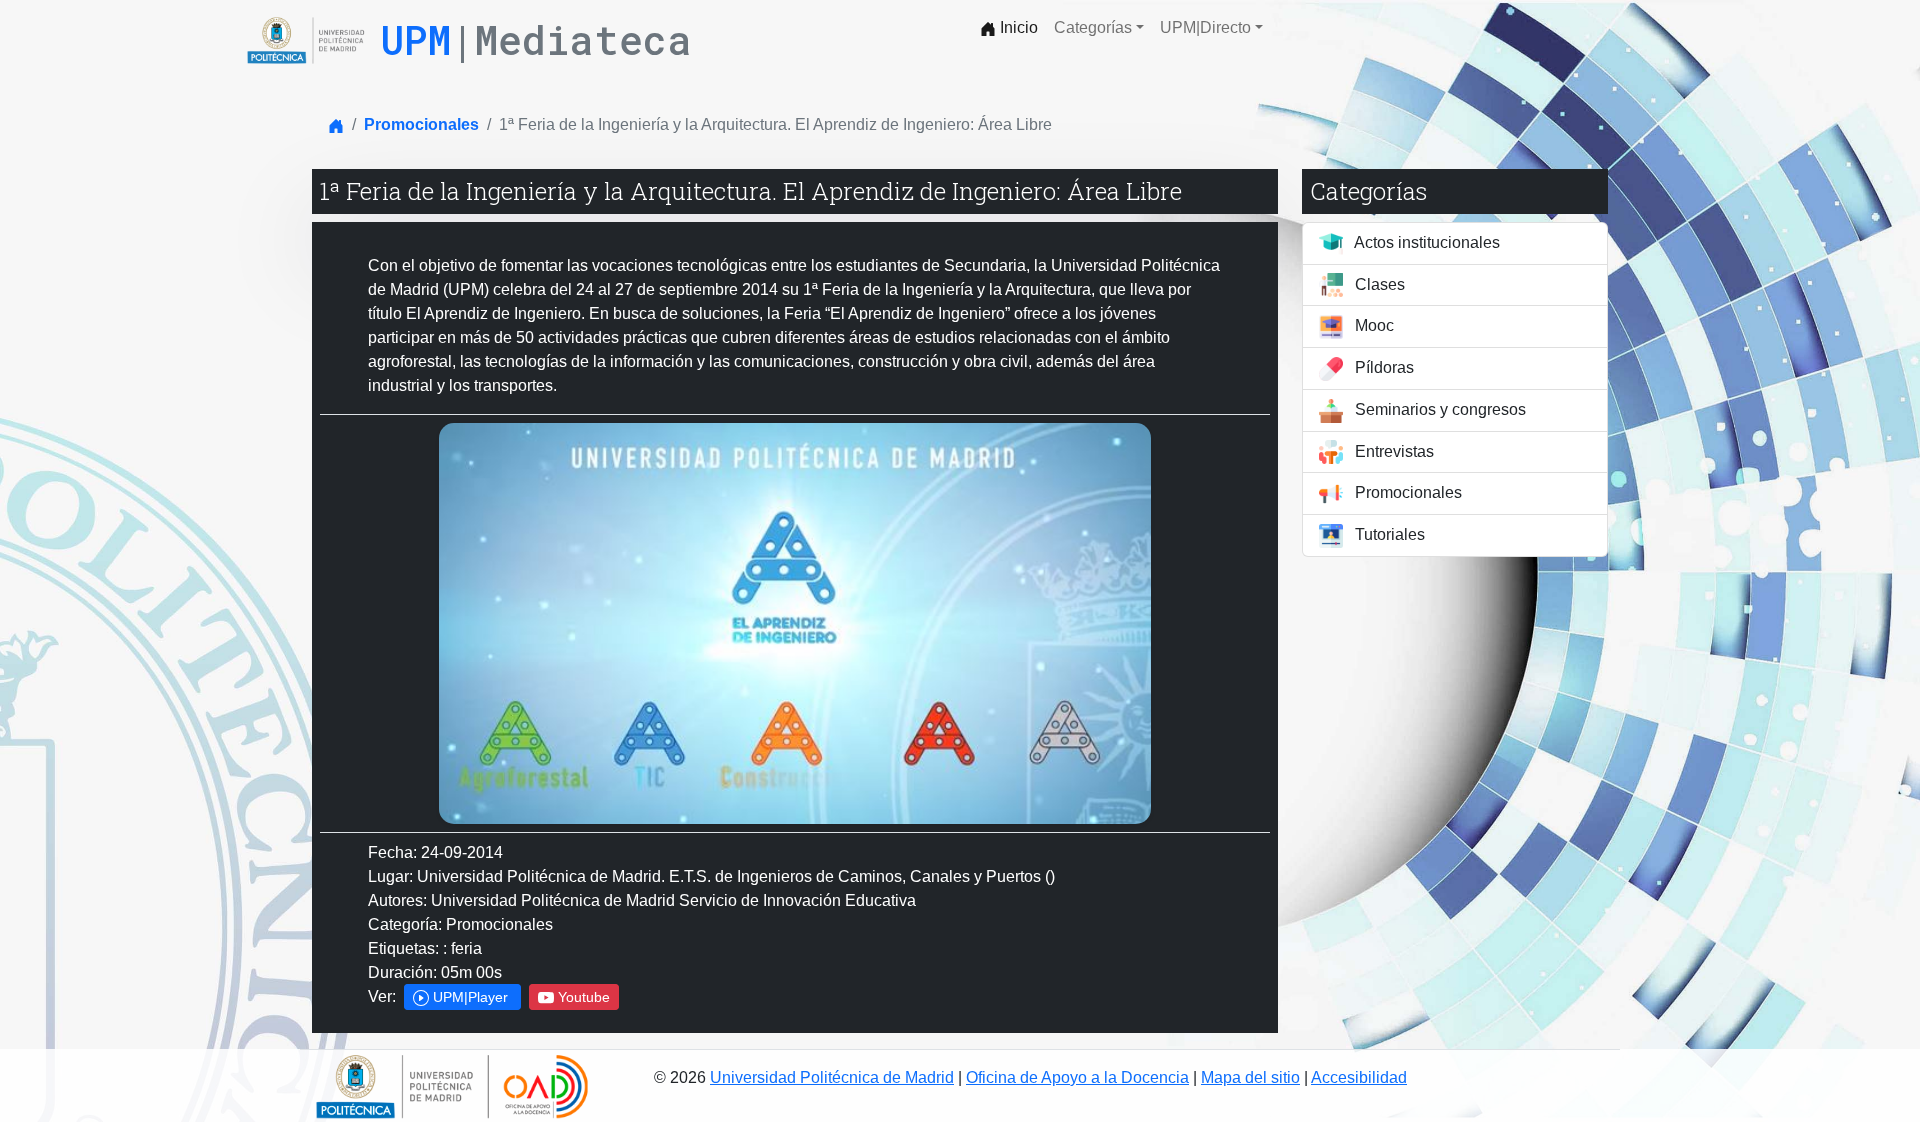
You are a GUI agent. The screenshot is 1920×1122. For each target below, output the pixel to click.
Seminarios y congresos (1438, 409)
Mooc (1372, 325)
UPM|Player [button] (470, 997)
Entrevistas (1392, 451)
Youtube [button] (582, 997)
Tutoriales (1388, 534)
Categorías (1093, 27)
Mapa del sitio (1250, 1077)
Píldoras (1382, 367)
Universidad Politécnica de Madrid (832, 1077)
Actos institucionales (1425, 242)
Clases (1378, 284)
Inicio (1017, 27)
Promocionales (421, 124)
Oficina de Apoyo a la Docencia (1077, 1077)
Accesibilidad (1359, 1077)
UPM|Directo (1205, 27)
